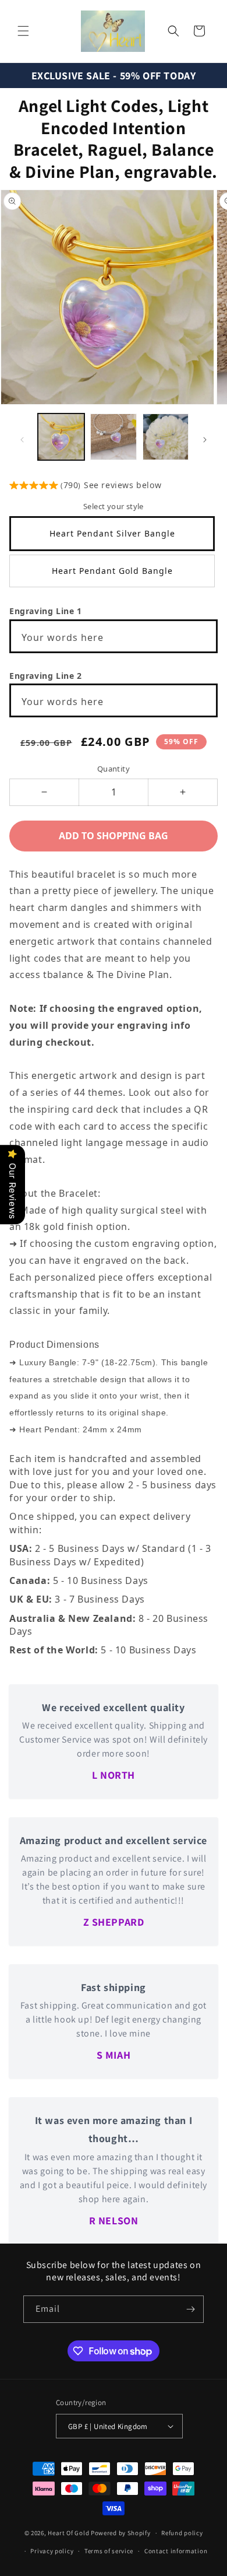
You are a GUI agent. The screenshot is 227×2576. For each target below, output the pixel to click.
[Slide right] (205, 440)
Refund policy (182, 2533)
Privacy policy (52, 2551)
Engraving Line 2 (46, 676)
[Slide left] (22, 440)
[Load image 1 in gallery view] (61, 437)
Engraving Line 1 (46, 611)
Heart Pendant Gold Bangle (112, 571)
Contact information (176, 2551)
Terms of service (109, 2551)
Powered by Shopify (121, 2533)
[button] (23, 31)
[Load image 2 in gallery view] (114, 437)
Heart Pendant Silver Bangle (112, 533)
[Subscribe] (190, 2309)
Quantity (114, 769)
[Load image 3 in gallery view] (166, 437)
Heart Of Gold (68, 2533)
